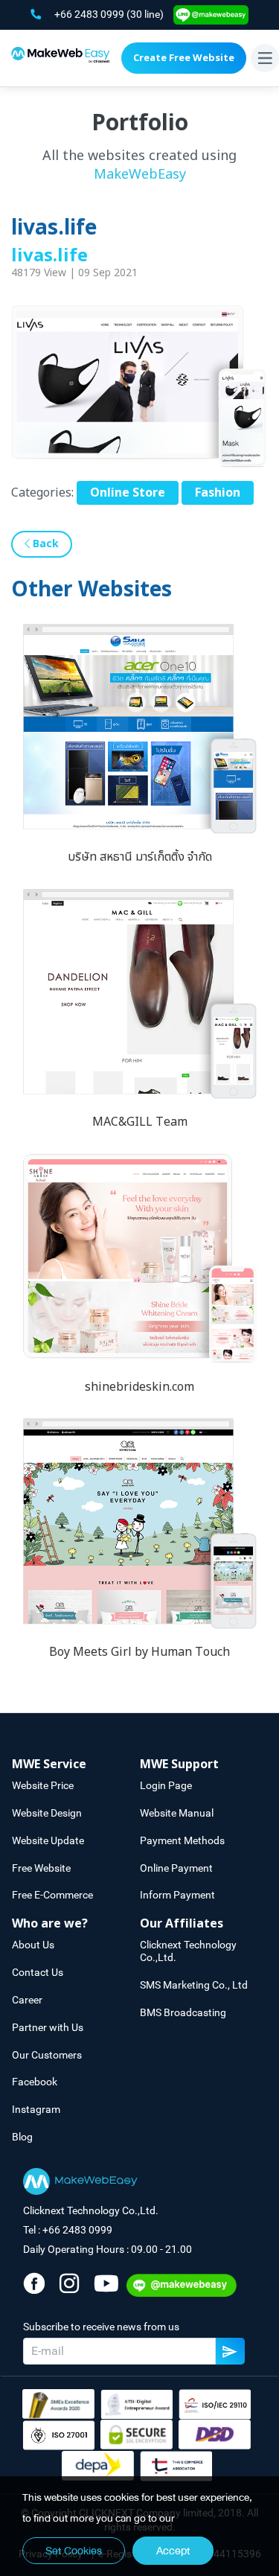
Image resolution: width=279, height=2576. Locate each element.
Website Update (48, 1840)
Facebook (35, 2082)
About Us (33, 1945)
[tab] (76, 1765)
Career (27, 2000)
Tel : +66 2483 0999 (68, 2230)
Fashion (218, 493)
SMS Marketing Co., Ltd (194, 1985)
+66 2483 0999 (90, 14)
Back (44, 544)
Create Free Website (184, 58)
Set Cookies (74, 2551)
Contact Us (38, 1972)
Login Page (166, 1785)
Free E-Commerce (52, 1895)
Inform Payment (177, 1895)
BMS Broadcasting (183, 2012)
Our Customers (47, 2055)
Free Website (41, 1868)
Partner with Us (48, 2027)
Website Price (43, 1785)
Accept (173, 2551)
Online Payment (176, 1868)
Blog (22, 2137)
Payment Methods (182, 1840)
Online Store (128, 493)
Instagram (36, 2109)
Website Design (47, 1813)
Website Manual (177, 1813)
